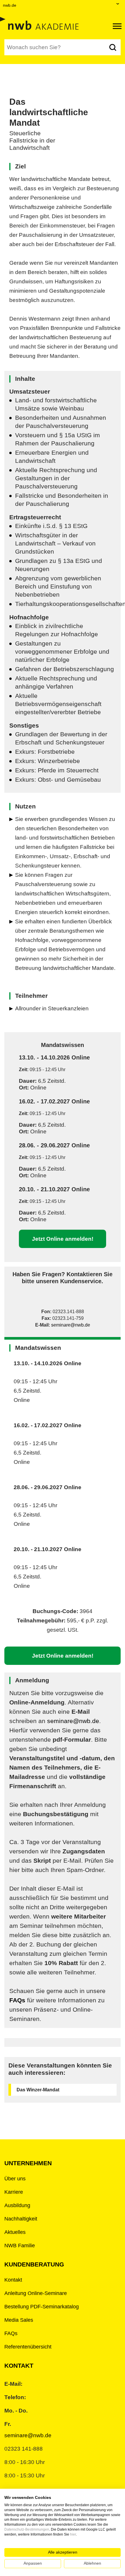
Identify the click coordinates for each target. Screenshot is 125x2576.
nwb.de (10, 5)
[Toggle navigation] (117, 26)
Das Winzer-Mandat (38, 2090)
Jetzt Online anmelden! (63, 1239)
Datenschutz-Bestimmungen (27, 2529)
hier (73, 2534)
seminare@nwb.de (71, 1325)
